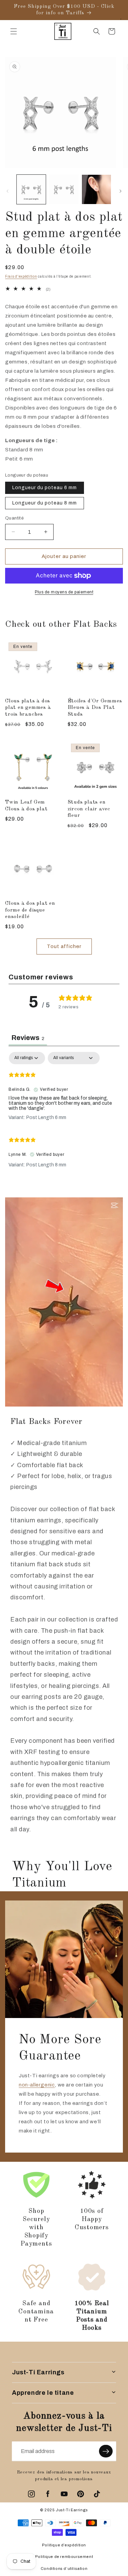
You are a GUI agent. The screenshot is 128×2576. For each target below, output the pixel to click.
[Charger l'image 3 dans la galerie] (96, 189)
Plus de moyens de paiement (64, 592)
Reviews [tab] (28, 1038)
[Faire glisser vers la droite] (120, 191)
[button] (14, 31)
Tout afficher (64, 946)
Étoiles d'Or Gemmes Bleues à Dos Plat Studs (95, 708)
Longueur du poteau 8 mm (45, 503)
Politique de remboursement (64, 2557)
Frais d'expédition (21, 276)
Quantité (14, 518)
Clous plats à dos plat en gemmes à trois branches (28, 708)
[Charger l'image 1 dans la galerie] (31, 189)
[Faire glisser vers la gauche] (8, 191)
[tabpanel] (64, 1113)
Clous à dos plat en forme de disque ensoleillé (30, 910)
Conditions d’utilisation (64, 2569)
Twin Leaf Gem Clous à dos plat (26, 805)
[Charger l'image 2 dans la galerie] (64, 189)
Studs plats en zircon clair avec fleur (89, 809)
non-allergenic (37, 2085)
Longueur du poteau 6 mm (45, 488)
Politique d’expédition (64, 2545)
